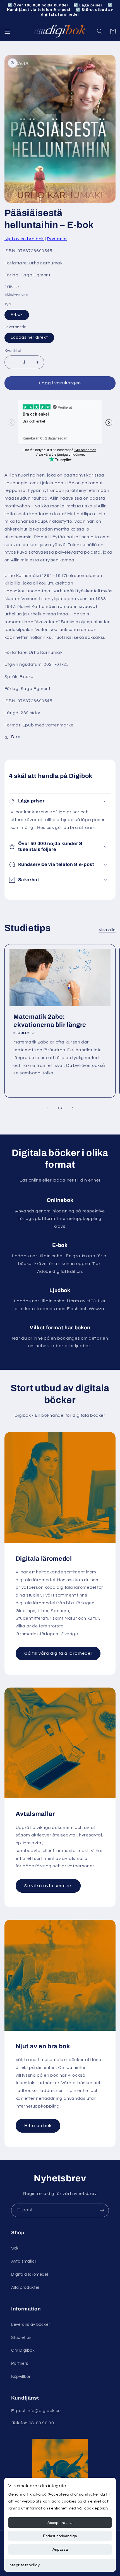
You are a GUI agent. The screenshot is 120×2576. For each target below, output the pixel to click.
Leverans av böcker (31, 2325)
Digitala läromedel (30, 2274)
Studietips (21, 2338)
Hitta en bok (38, 2126)
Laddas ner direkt (29, 337)
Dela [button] (16, 737)
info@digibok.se (44, 2411)
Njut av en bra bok (24, 239)
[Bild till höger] (73, 1108)
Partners (20, 2363)
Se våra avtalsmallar (48, 1886)
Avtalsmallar (24, 2261)
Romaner (57, 239)
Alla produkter (25, 2288)
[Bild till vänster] (47, 1108)
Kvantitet (13, 351)
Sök (15, 2248)
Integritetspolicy (24, 2565)
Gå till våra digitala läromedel (58, 1653)
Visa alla (107, 930)
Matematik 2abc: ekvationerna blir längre (50, 1021)
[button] (7, 31)
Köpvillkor (21, 2377)
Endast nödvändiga (60, 2536)
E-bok (17, 315)
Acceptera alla (60, 2523)
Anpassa (60, 2549)
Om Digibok (23, 2350)
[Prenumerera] (102, 2210)
